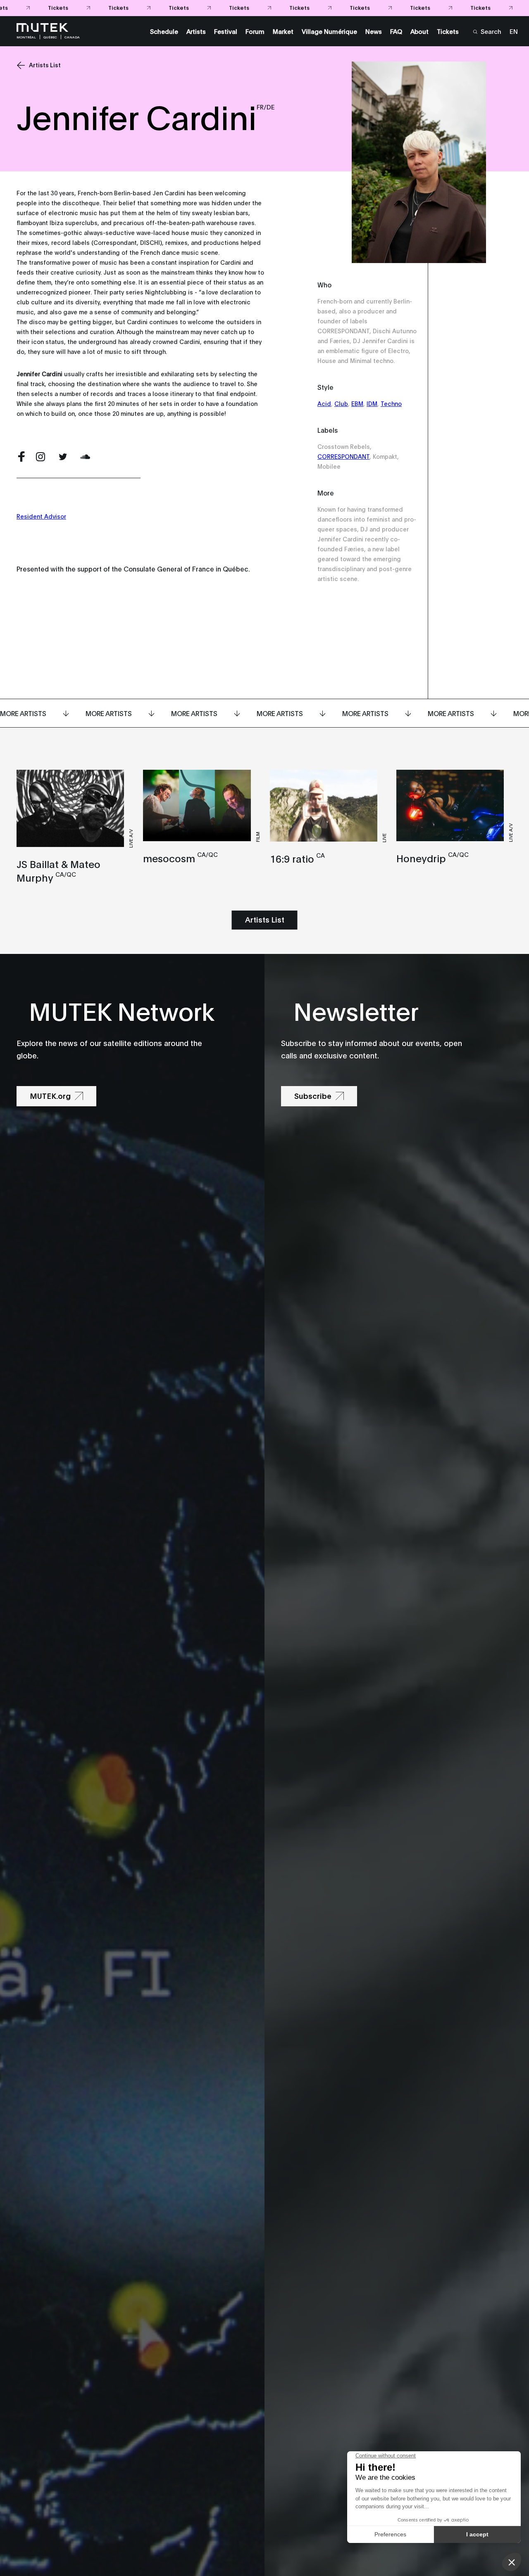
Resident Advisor (41, 516)
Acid (324, 403)
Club (341, 403)
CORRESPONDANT (343, 456)
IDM (372, 403)
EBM (357, 403)
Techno (391, 403)
